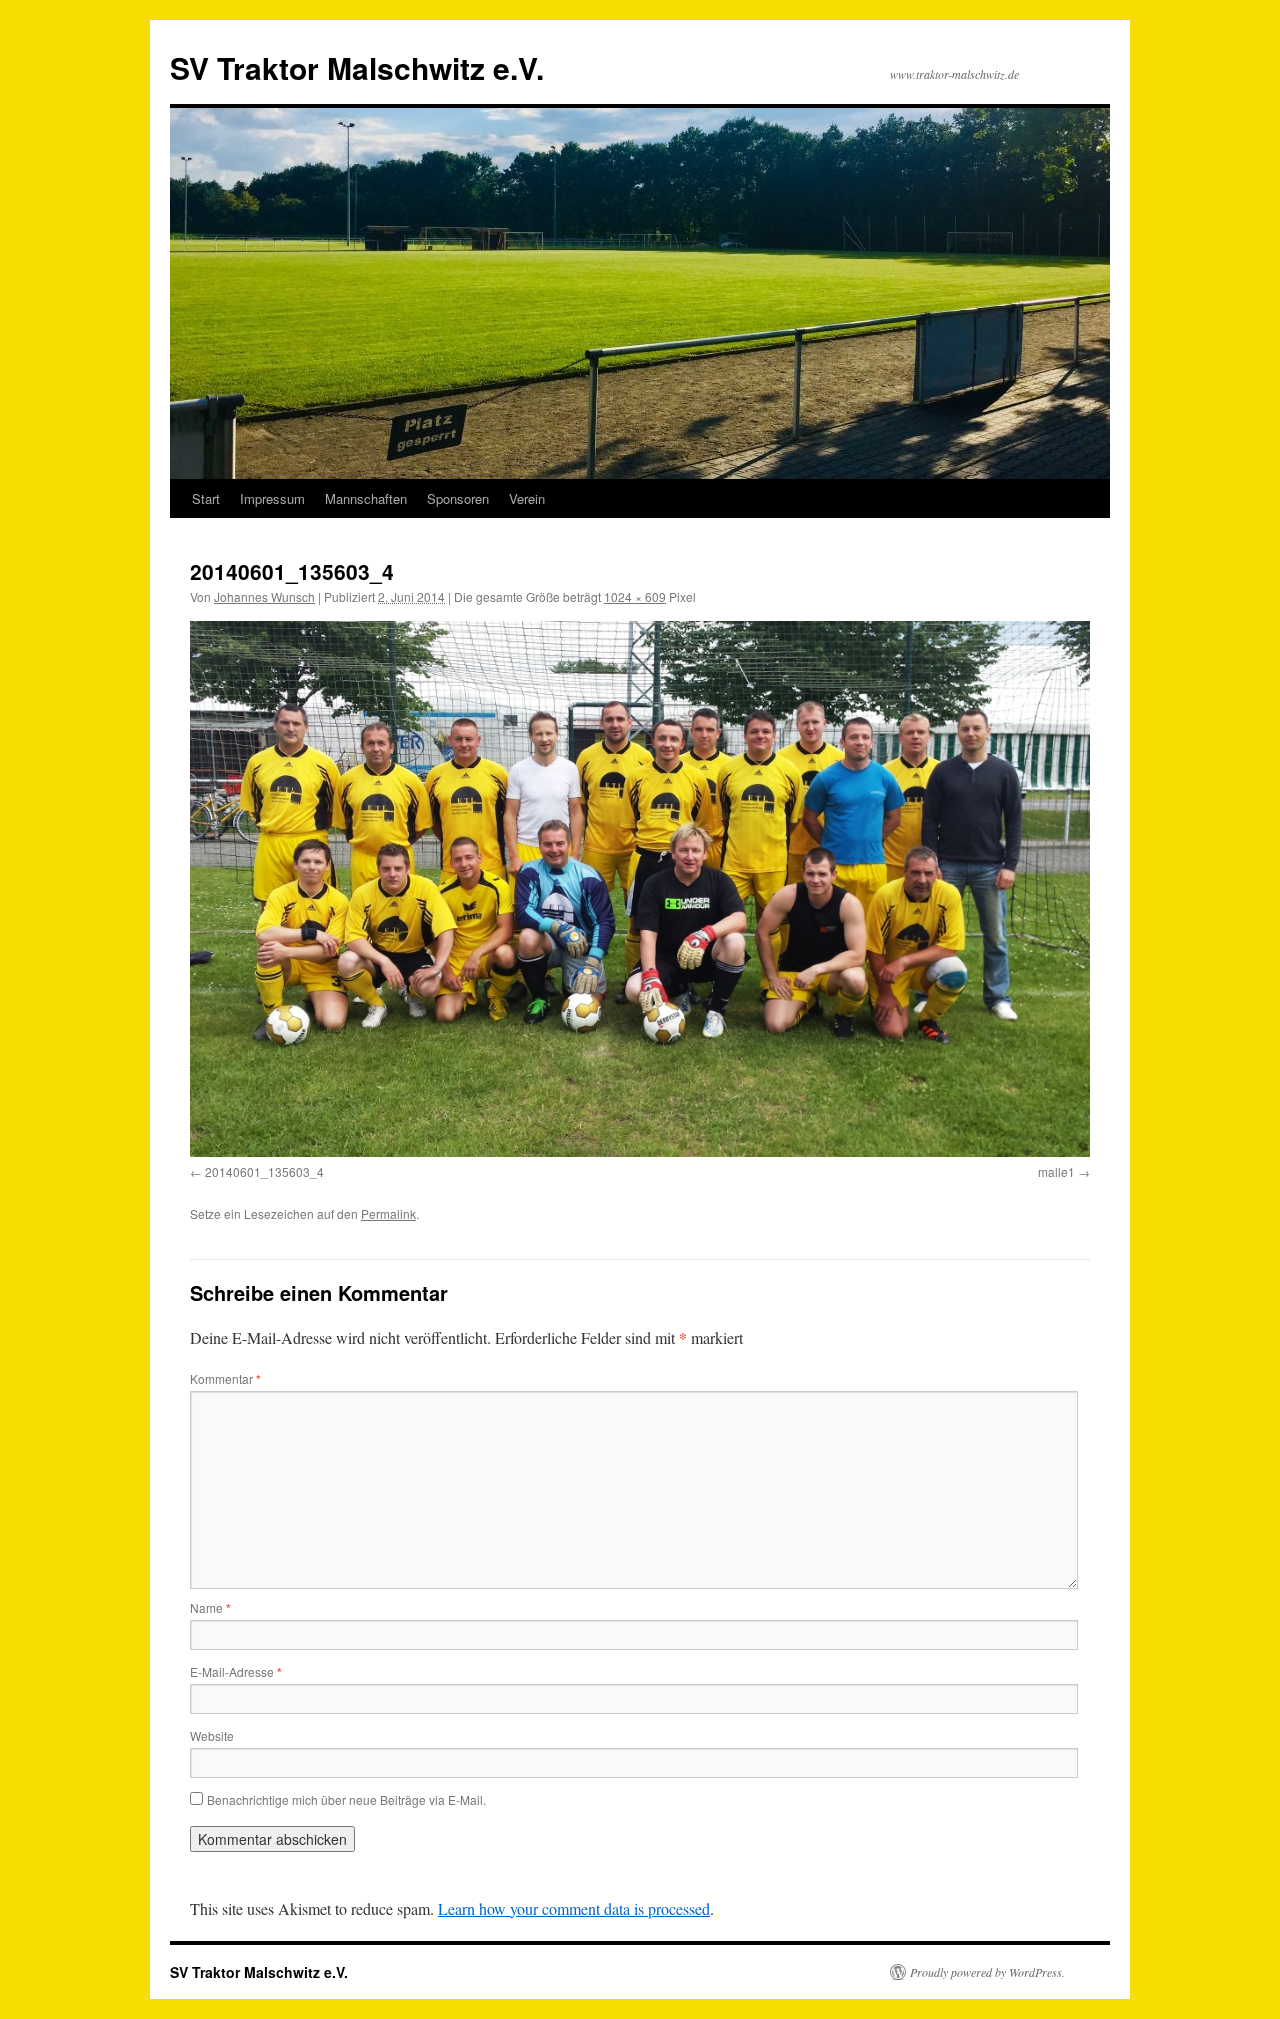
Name (210, 1607)
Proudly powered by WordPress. (987, 1972)
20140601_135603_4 (264, 1171)
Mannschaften (366, 498)
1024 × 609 (635, 596)
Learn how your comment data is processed (574, 1908)
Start (206, 498)
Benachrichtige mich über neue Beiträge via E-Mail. (346, 1799)
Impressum (272, 498)
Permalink (388, 1213)
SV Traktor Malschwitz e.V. (357, 67)
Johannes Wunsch (264, 596)
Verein (527, 498)
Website (212, 1735)
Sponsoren (458, 498)
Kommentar (225, 1378)
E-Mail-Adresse (236, 1671)
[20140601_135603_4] (640, 888)
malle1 (1056, 1171)
